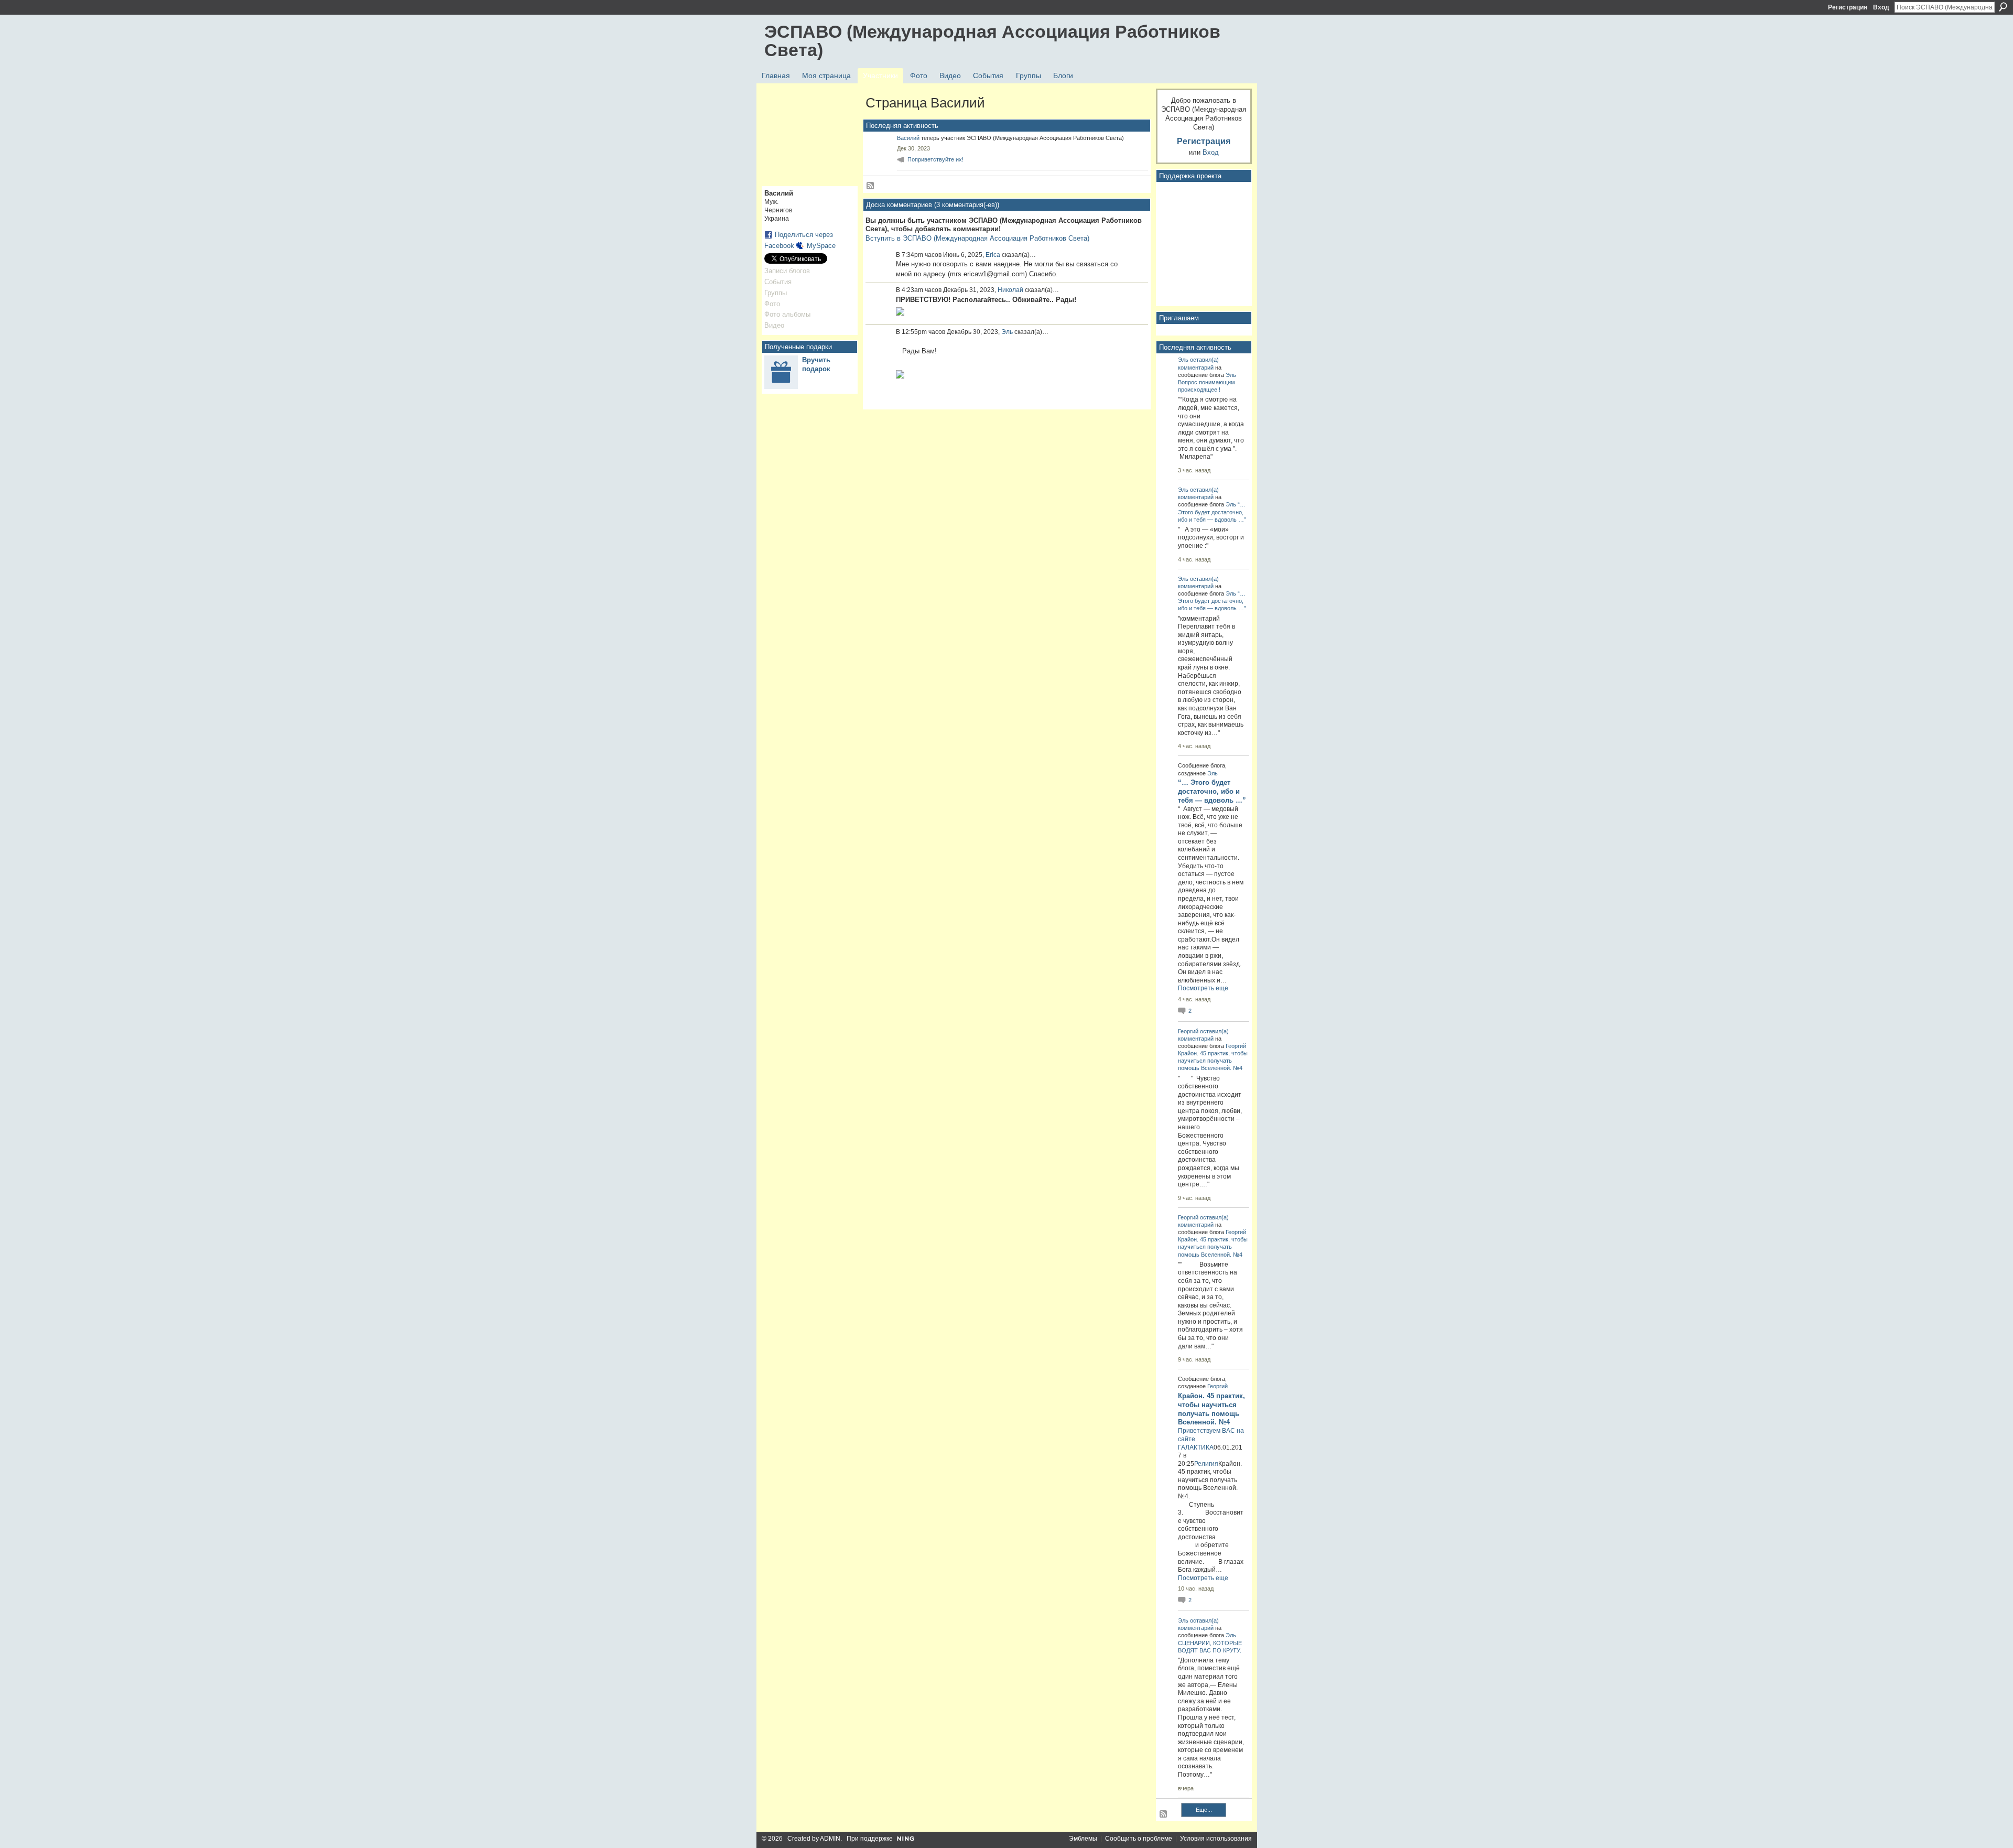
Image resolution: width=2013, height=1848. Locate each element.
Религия (1206, 1464)
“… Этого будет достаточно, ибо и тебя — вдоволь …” (1212, 512)
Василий (908, 138)
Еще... (1204, 1810)
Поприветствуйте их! (935, 159)
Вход (1881, 7)
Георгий (1188, 1031)
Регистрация (1848, 7)
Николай (1010, 290)
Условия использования (1216, 1839)
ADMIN (830, 1839)
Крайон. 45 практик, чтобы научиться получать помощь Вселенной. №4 (1213, 1061)
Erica (993, 255)
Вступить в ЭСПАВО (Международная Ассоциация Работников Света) (977, 238)
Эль (1007, 332)
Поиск (2003, 7)
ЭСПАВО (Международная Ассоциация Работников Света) (992, 41)
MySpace (821, 246)
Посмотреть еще (1203, 988)
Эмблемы (1083, 1839)
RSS (871, 186)
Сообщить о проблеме (1139, 1839)
